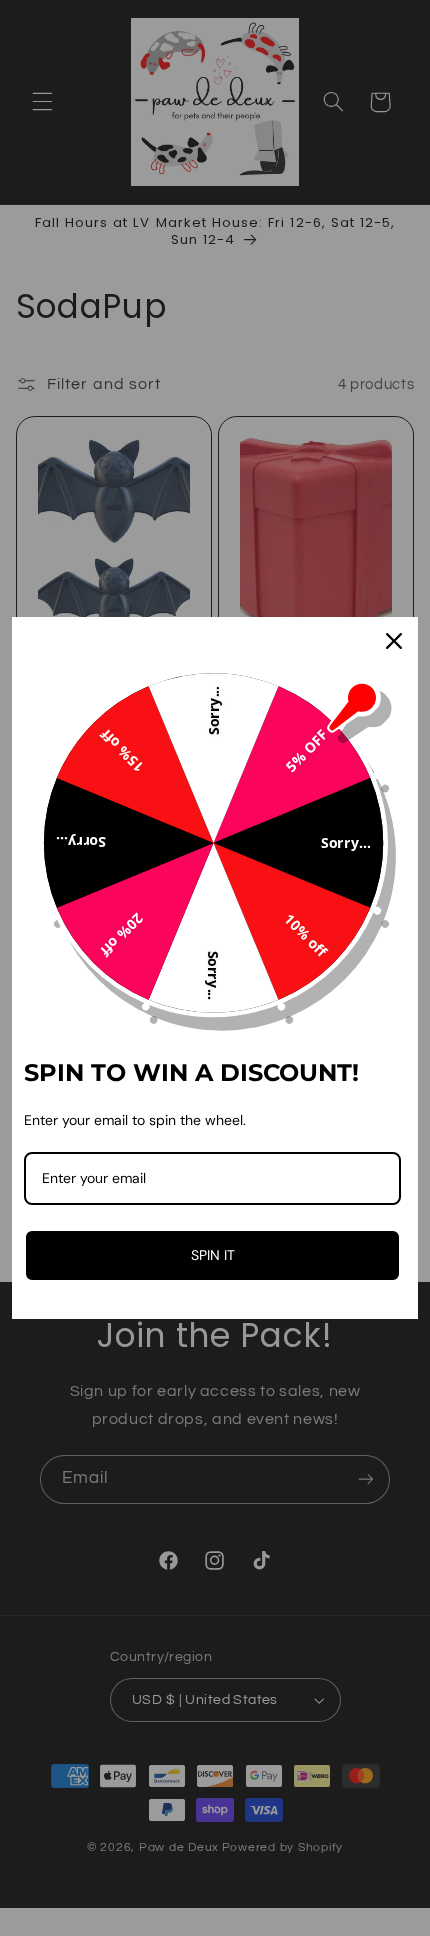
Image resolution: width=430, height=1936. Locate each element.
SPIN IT (213, 1255)
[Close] (394, 641)
